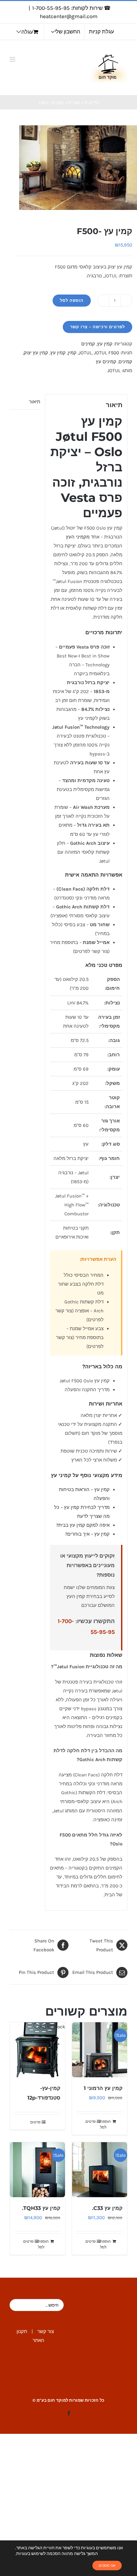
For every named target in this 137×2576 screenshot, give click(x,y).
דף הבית (91, 103)
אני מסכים (107, 2566)
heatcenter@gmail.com (69, 16)
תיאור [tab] (35, 402)
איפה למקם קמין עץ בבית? (83, 1525)
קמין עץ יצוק (36, 353)
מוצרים (74, 103)
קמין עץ (105, 344)
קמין (72, 353)
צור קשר (46, 2331)
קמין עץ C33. (107, 2208)
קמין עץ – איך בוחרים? (87, 1534)
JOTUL (85, 353)
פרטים (90, 2121)
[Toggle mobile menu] (13, 59)
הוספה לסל (72, 300)
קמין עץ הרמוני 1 (103, 2088)
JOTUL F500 (107, 353)
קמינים (88, 344)
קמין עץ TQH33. (41, 2208)
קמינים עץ (106, 362)
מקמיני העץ (78, 537)
